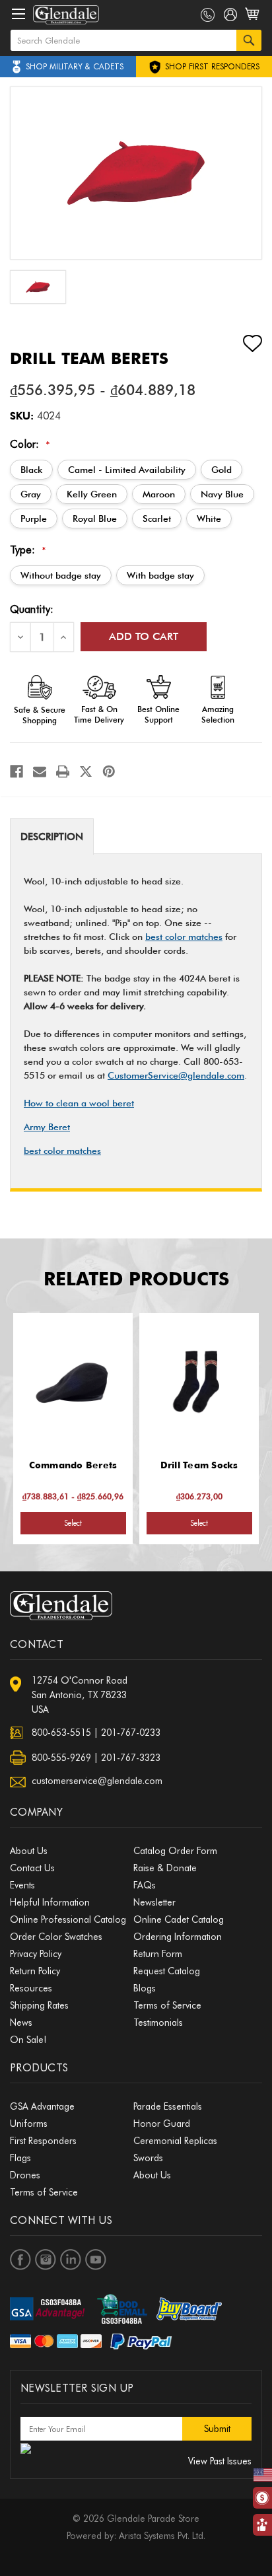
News (21, 2022)
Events (22, 1885)
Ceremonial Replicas (175, 2141)
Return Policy (35, 1971)
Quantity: (32, 609)
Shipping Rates (39, 2005)
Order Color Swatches (56, 1937)
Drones (25, 2175)
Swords (148, 2158)
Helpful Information (50, 1902)
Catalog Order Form (175, 1851)
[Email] (40, 771)
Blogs (145, 1988)
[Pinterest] (109, 771)
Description (52, 837)
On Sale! (28, 2040)
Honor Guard (162, 2124)
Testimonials (158, 2022)
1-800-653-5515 (208, 15)
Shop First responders (211, 66)
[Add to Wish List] (241, 343)
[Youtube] (96, 2260)
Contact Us (32, 1868)
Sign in (231, 17)
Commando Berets (73, 1465)
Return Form (158, 1954)
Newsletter (154, 1902)
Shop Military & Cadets (75, 66)
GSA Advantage (42, 2106)
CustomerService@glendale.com (176, 1075)
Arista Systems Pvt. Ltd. (162, 2536)
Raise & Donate (165, 1868)
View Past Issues (220, 2461)
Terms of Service (167, 2005)
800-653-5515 (61, 1733)
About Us (29, 1851)
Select (73, 1523)
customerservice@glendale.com (97, 1781)
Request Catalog (167, 1971)
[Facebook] (17, 771)
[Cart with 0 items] (253, 21)
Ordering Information (178, 1937)
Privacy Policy (36, 1954)
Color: (30, 444)
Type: (28, 550)
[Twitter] (86, 771)
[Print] (63, 771)
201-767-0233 (131, 1733)
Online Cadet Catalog (179, 1919)
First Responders (43, 2141)
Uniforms (29, 2124)
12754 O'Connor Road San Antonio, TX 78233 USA (80, 1695)
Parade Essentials (168, 2106)
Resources (31, 1988)
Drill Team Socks (199, 1465)
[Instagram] (46, 2260)
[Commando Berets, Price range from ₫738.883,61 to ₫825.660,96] (73, 1382)
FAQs (145, 1885)
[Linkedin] (71, 2260)
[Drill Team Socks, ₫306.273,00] (199, 1382)
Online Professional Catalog (68, 1919)
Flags (20, 2158)
